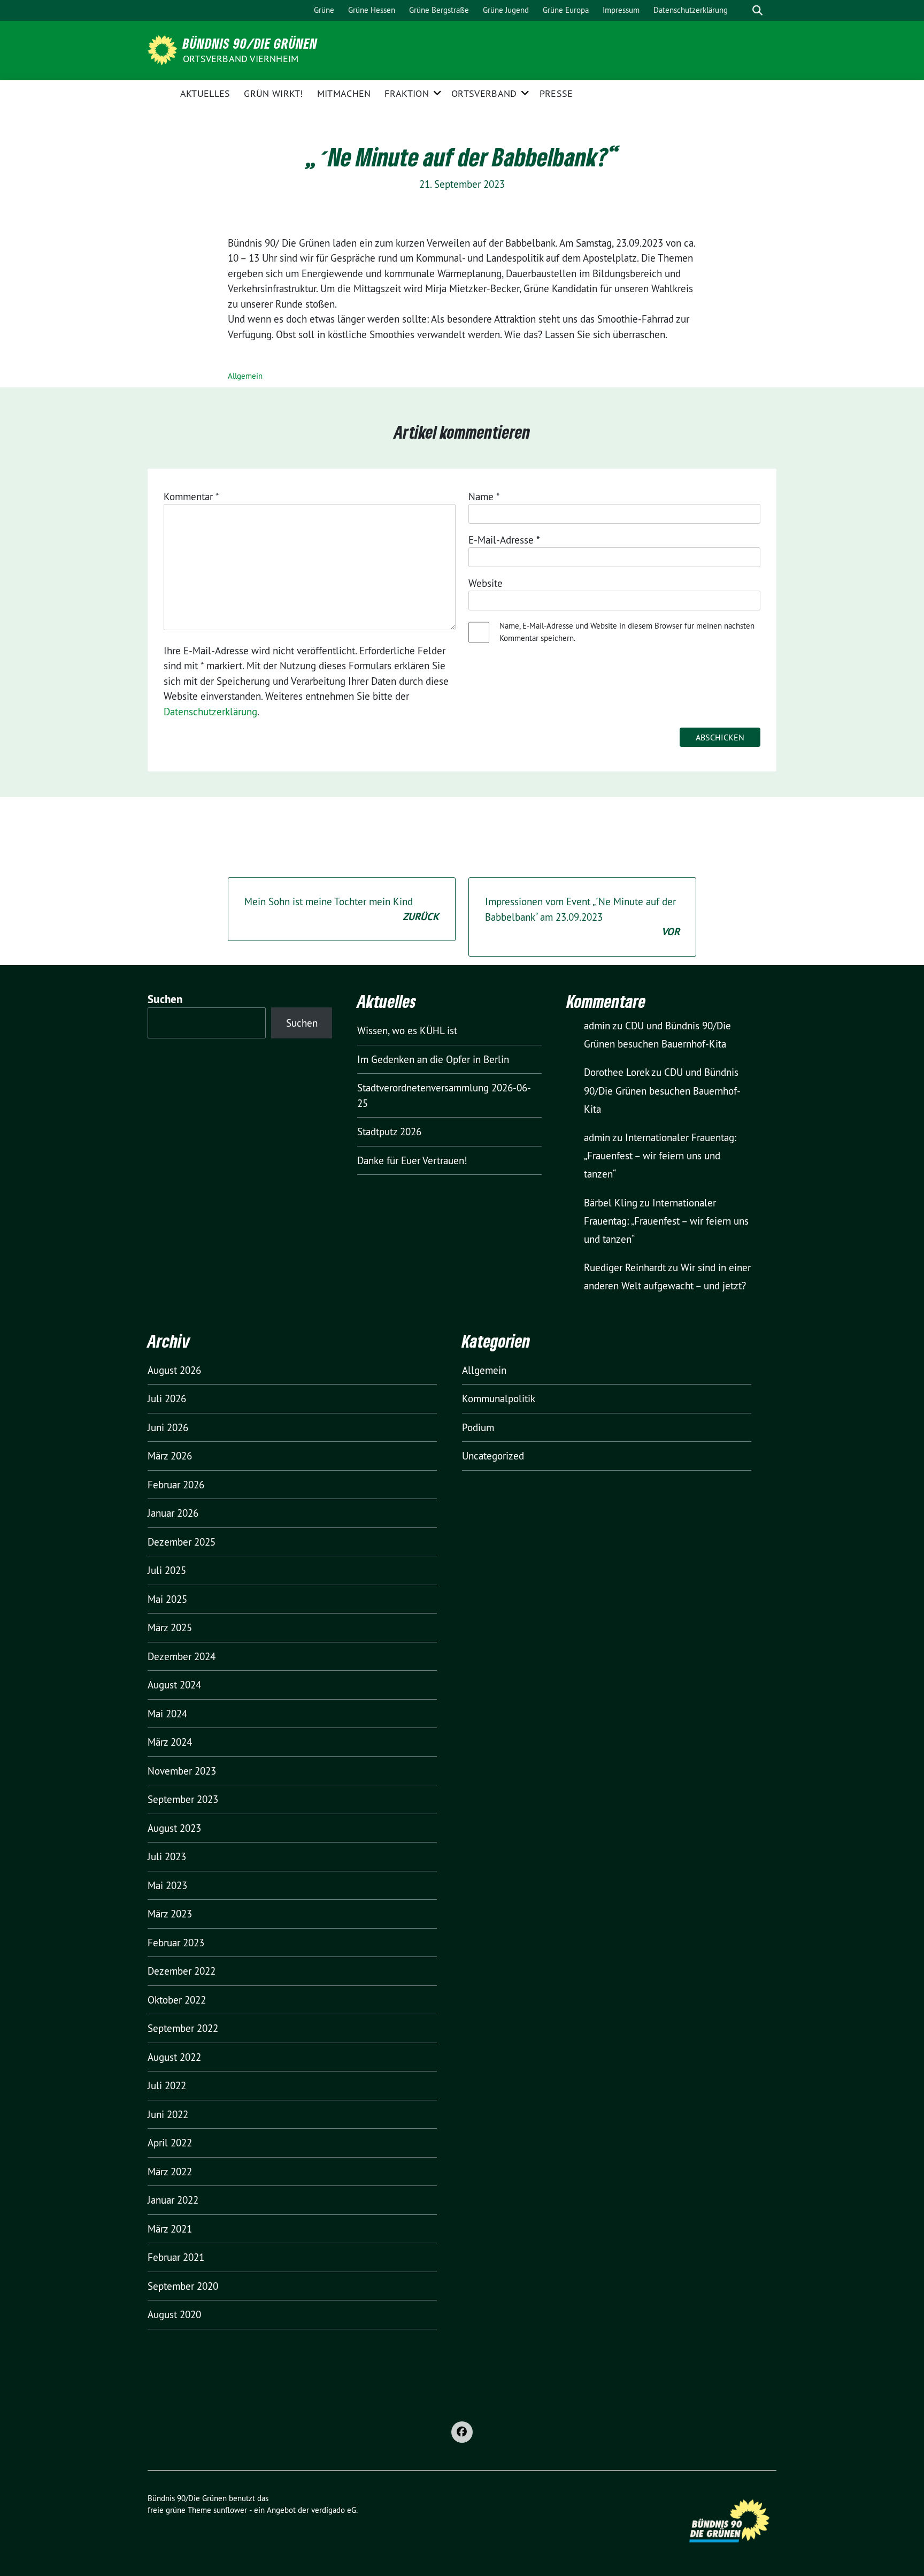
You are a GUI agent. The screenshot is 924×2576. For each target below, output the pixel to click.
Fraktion (406, 93)
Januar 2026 (173, 1513)
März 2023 (170, 1914)
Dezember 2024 (182, 1656)
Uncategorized (493, 1456)
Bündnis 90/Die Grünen (250, 43)
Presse (556, 93)
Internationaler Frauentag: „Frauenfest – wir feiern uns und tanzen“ (660, 1156)
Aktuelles (205, 93)
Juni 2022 (168, 2114)
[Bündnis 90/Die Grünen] (164, 49)
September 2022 (183, 2028)
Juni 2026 (168, 1427)
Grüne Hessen (372, 10)
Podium (478, 1427)
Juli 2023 (167, 1856)
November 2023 (182, 1771)
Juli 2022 (167, 2085)
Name (484, 496)
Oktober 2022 (177, 2000)
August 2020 (174, 2314)
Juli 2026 (167, 1398)
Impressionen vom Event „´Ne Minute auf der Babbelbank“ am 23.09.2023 (582, 917)
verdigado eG (334, 2510)
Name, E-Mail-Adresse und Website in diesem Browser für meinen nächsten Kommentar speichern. (627, 632)
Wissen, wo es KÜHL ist (407, 1030)
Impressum (621, 10)
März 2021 (170, 2229)
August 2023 (174, 1828)
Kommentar (191, 496)
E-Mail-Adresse (504, 540)
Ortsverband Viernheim (241, 59)
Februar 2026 (176, 1485)
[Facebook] (462, 2432)
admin (597, 1026)
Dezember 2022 (182, 1971)
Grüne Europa (566, 10)
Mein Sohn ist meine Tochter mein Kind (342, 909)
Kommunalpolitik (499, 1398)
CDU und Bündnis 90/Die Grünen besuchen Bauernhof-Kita (662, 1090)
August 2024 (174, 1685)
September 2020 (183, 2286)
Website (486, 583)
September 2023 (183, 1799)
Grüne (324, 10)
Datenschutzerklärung (691, 10)
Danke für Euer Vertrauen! (412, 1160)
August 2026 (174, 1370)
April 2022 (170, 2143)
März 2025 (170, 1627)
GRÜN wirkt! (273, 93)
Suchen (165, 999)
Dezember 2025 (182, 1542)
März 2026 (170, 1456)
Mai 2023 (167, 1885)
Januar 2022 (173, 2200)
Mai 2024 (167, 1714)
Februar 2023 (176, 1943)
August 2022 (174, 2057)
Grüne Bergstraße (439, 10)
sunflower (230, 2510)
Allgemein (245, 376)
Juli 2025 (167, 1570)
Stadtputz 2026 (389, 1132)
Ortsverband (484, 93)
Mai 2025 (167, 1599)
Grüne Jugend (506, 10)
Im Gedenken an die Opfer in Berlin (433, 1059)
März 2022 (170, 2172)
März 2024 (170, 1742)
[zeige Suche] (757, 10)
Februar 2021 (176, 2257)
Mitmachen (344, 93)
